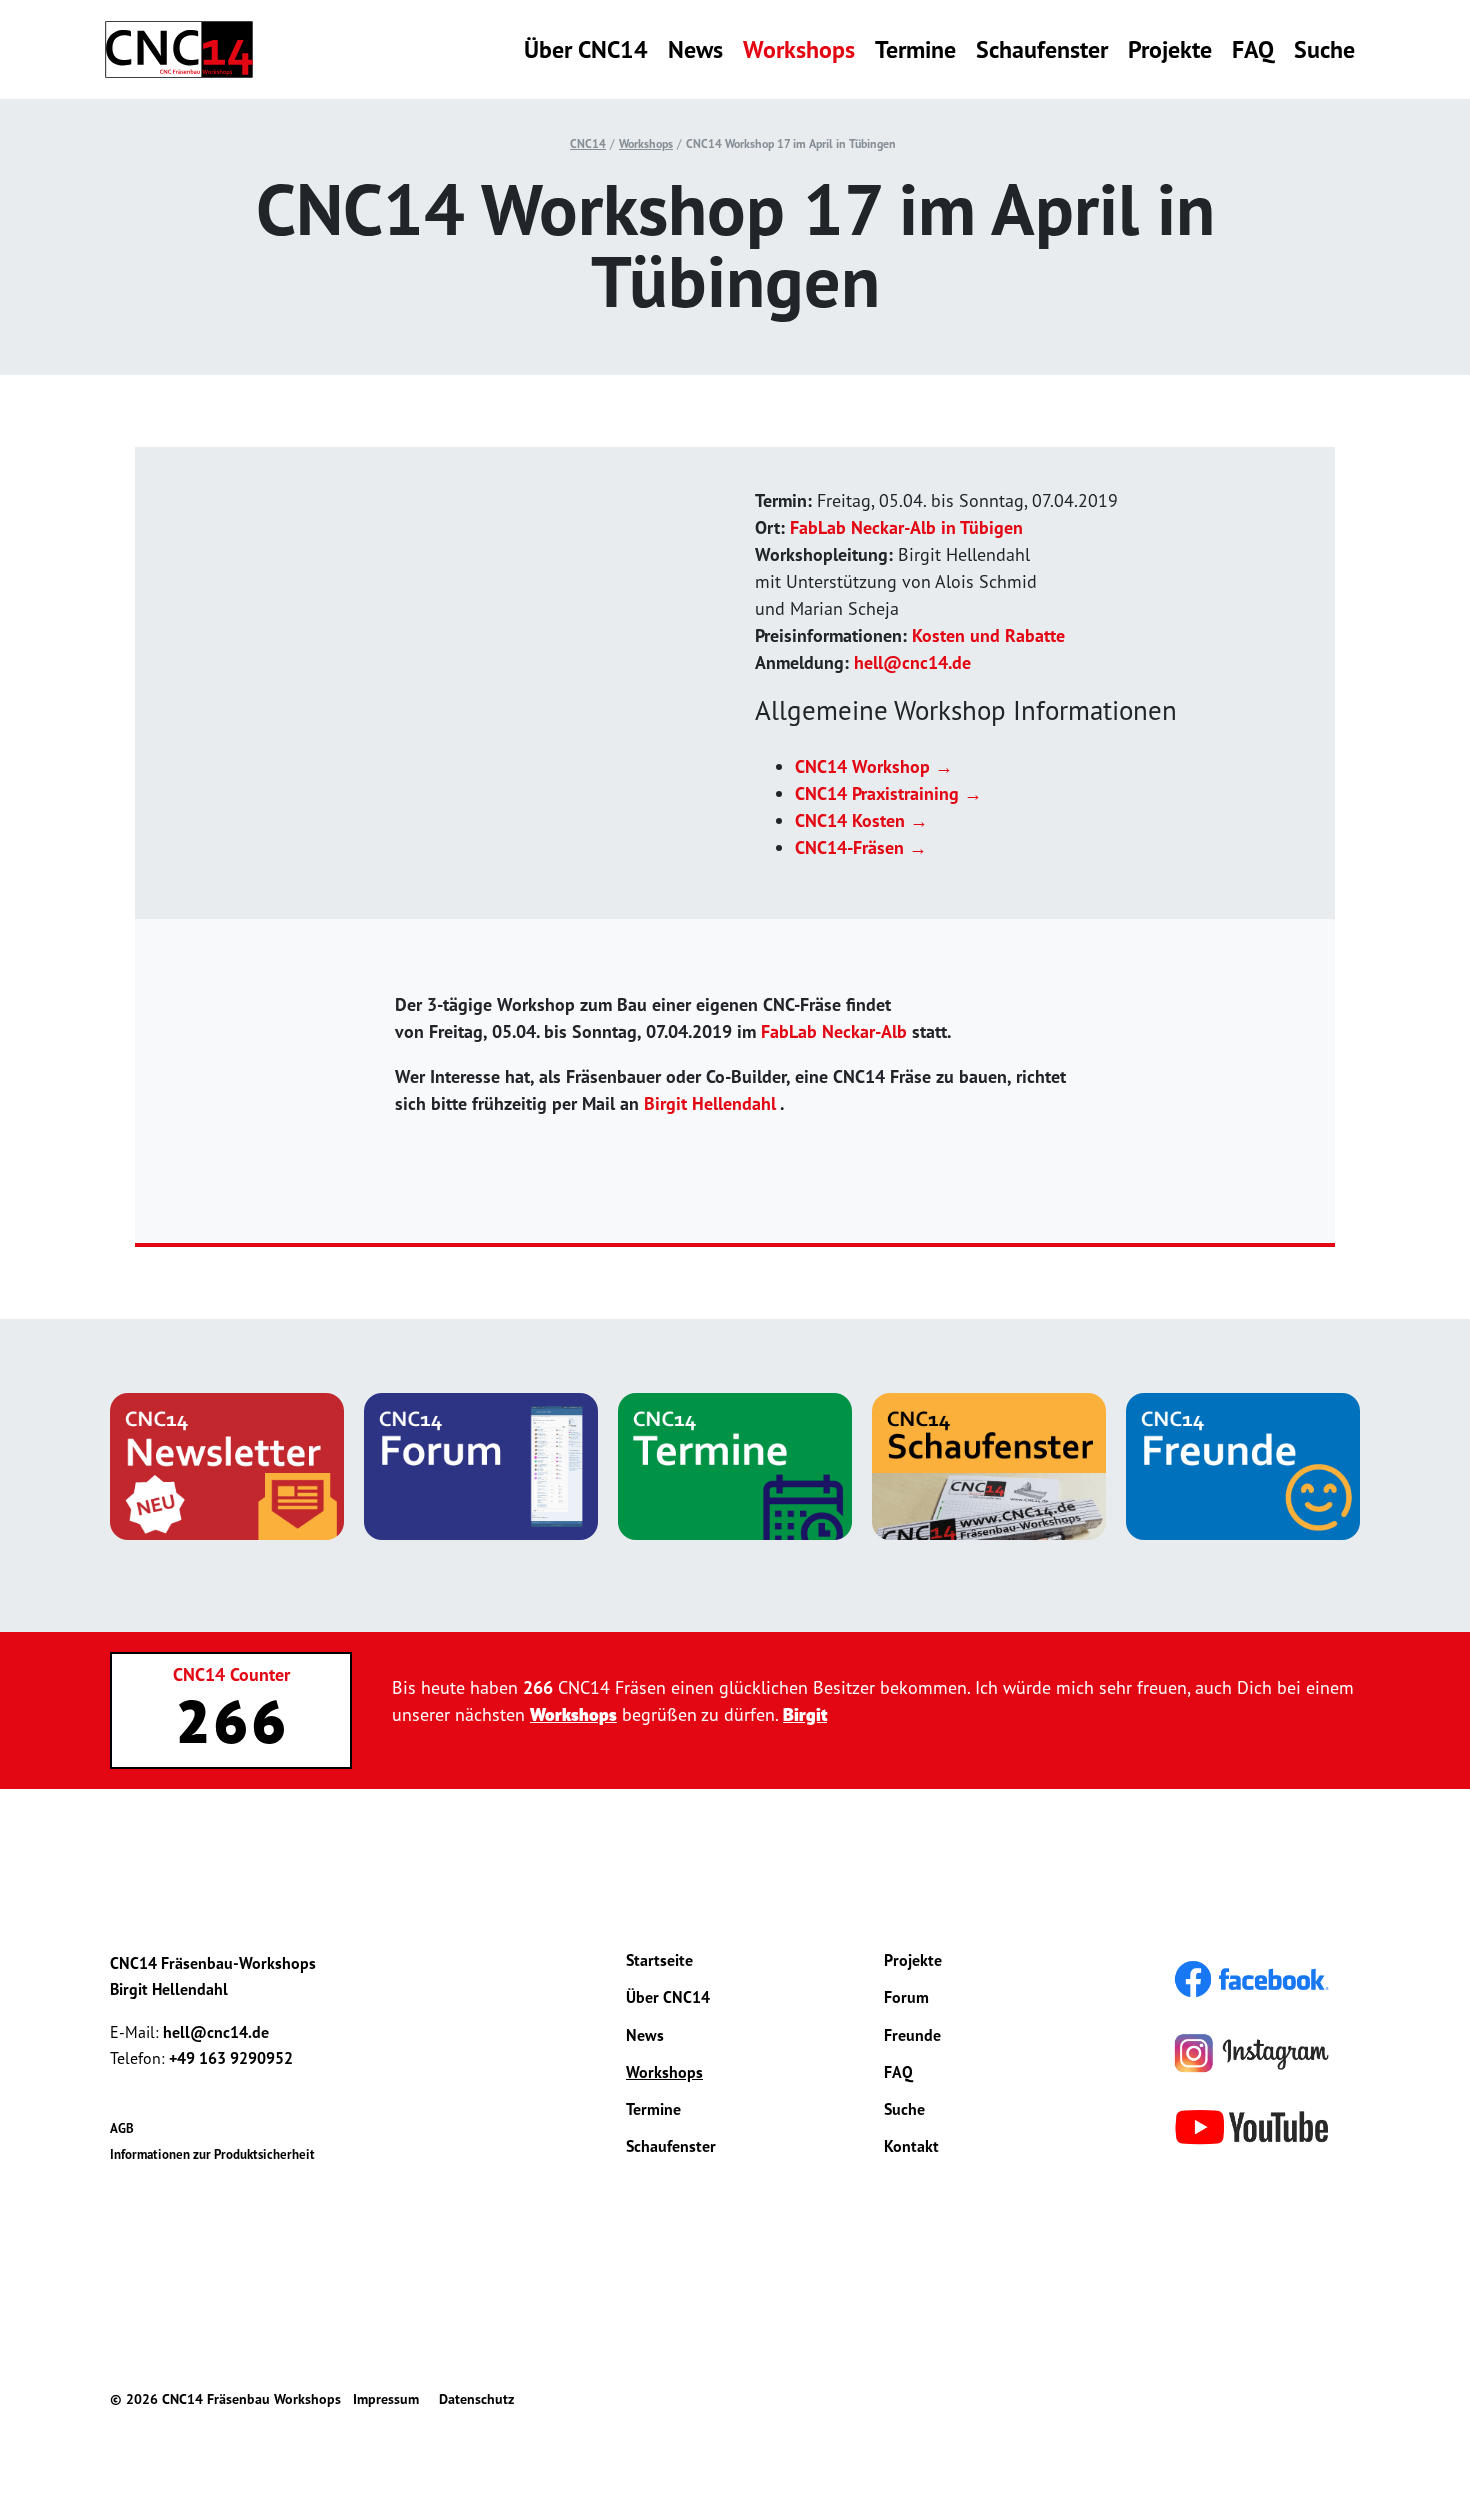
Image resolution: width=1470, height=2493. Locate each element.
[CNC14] (179, 49)
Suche (1324, 49)
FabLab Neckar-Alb (834, 1031)
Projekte (1170, 49)
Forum (906, 1997)
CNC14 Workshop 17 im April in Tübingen (791, 143)
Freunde (912, 2035)
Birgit (805, 1714)
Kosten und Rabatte (988, 635)
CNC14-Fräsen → (861, 847)
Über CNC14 (586, 49)
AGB (122, 2128)
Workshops (799, 49)
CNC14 (588, 143)
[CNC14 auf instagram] (1251, 2051)
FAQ (1253, 49)
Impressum (386, 2399)
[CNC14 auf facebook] (1251, 1977)
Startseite (659, 1960)
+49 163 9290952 (231, 2058)
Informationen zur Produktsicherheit (212, 2154)
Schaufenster (1042, 49)
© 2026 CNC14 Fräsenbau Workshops (225, 2399)
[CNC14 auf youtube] (1251, 2125)
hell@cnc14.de (912, 662)
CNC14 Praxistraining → (888, 793)
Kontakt (911, 2146)
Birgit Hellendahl (710, 1103)
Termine (915, 49)
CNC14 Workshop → (874, 766)
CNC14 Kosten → (861, 820)
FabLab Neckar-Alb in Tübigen (906, 527)
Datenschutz (476, 2399)
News (695, 49)
